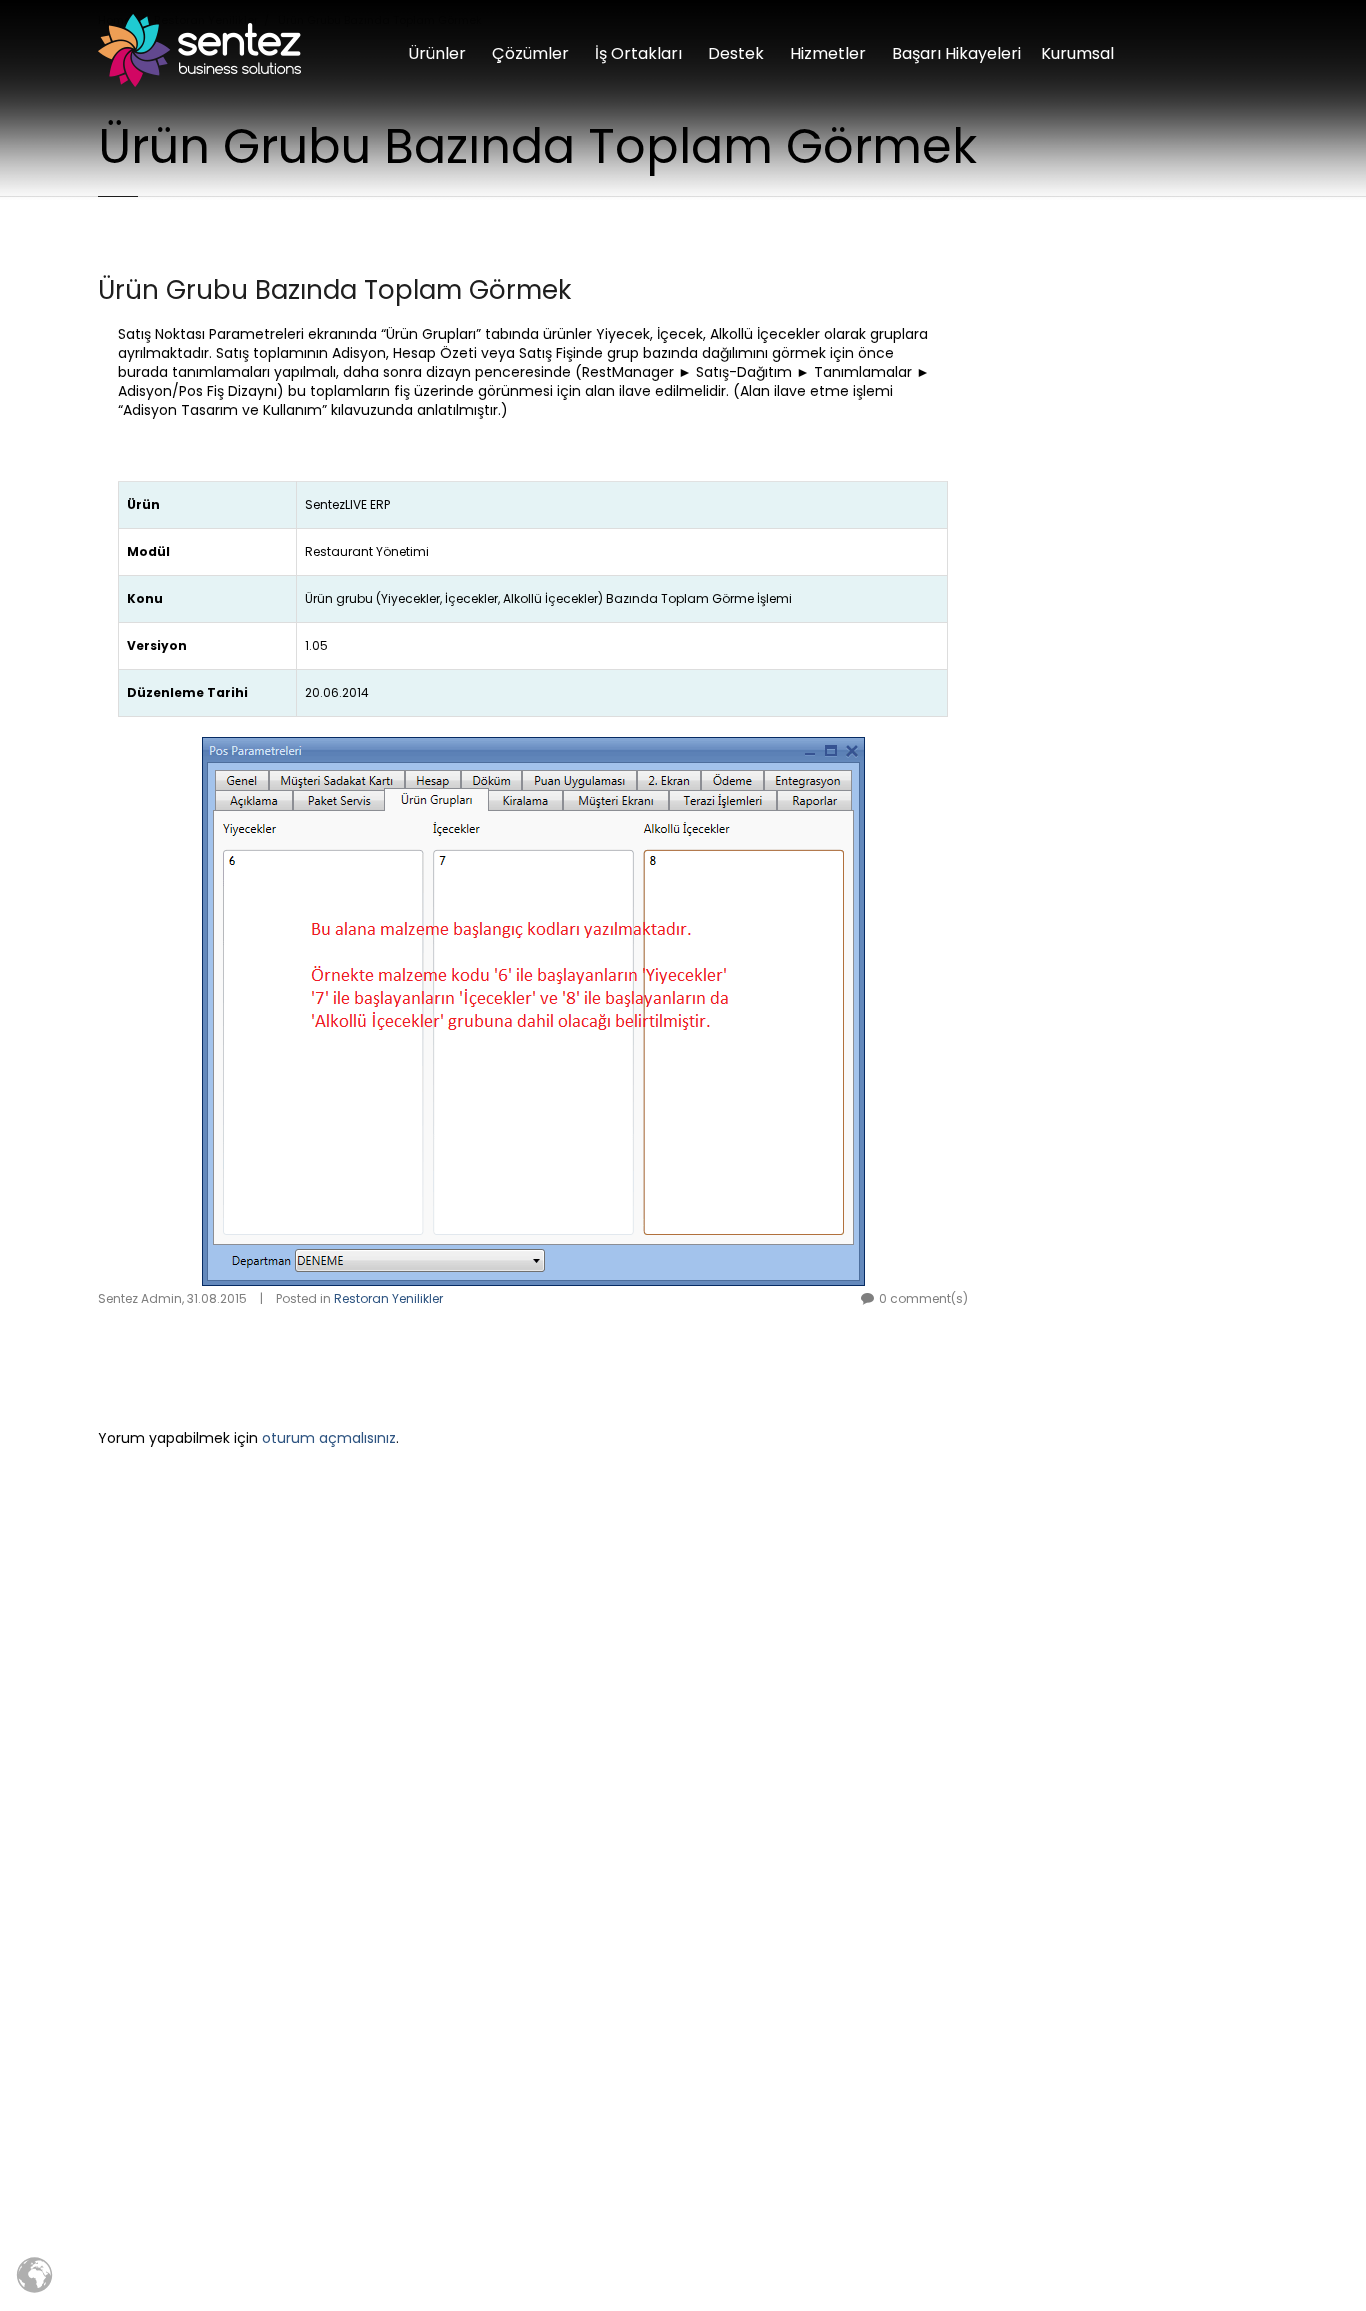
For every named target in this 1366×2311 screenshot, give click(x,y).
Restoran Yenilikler (388, 1298)
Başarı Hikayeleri (956, 53)
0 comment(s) (923, 1298)
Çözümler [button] (530, 53)
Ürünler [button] (437, 53)
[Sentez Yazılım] (199, 50)
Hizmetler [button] (828, 53)
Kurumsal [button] (1077, 53)
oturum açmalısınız (329, 1438)
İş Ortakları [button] (638, 53)
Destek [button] (736, 53)
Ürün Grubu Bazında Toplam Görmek (334, 290)
